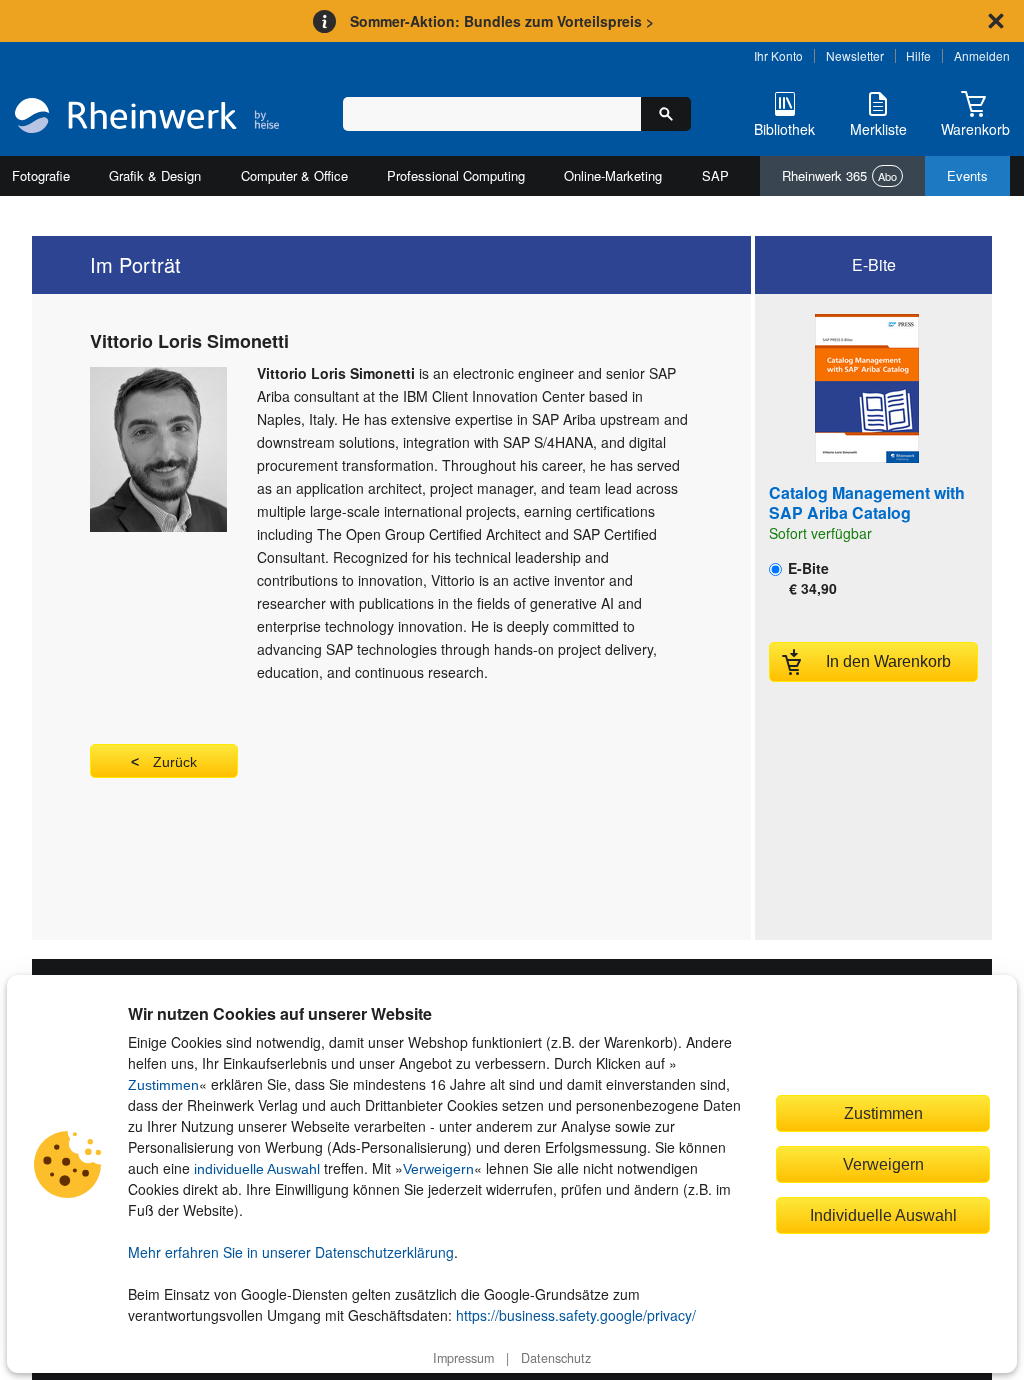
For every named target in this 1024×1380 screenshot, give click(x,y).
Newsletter (855, 55)
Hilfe (918, 55)
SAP (715, 175)
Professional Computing (456, 175)
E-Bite (810, 578)
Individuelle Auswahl (883, 1215)
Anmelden (982, 55)
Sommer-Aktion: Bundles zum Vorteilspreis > (502, 21)
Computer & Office (294, 175)
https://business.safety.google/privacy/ (576, 1315)
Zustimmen (163, 1085)
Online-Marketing (613, 175)
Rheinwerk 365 (839, 175)
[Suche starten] (666, 114)
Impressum (463, 1358)
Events (967, 175)
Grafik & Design (155, 175)
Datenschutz (556, 1358)
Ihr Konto (778, 55)
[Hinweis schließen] (996, 21)
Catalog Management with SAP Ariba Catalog (867, 502)
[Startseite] (147, 117)
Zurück (175, 762)
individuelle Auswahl (257, 1169)
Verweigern (438, 1169)
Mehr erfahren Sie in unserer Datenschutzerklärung (291, 1252)
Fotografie (41, 175)
